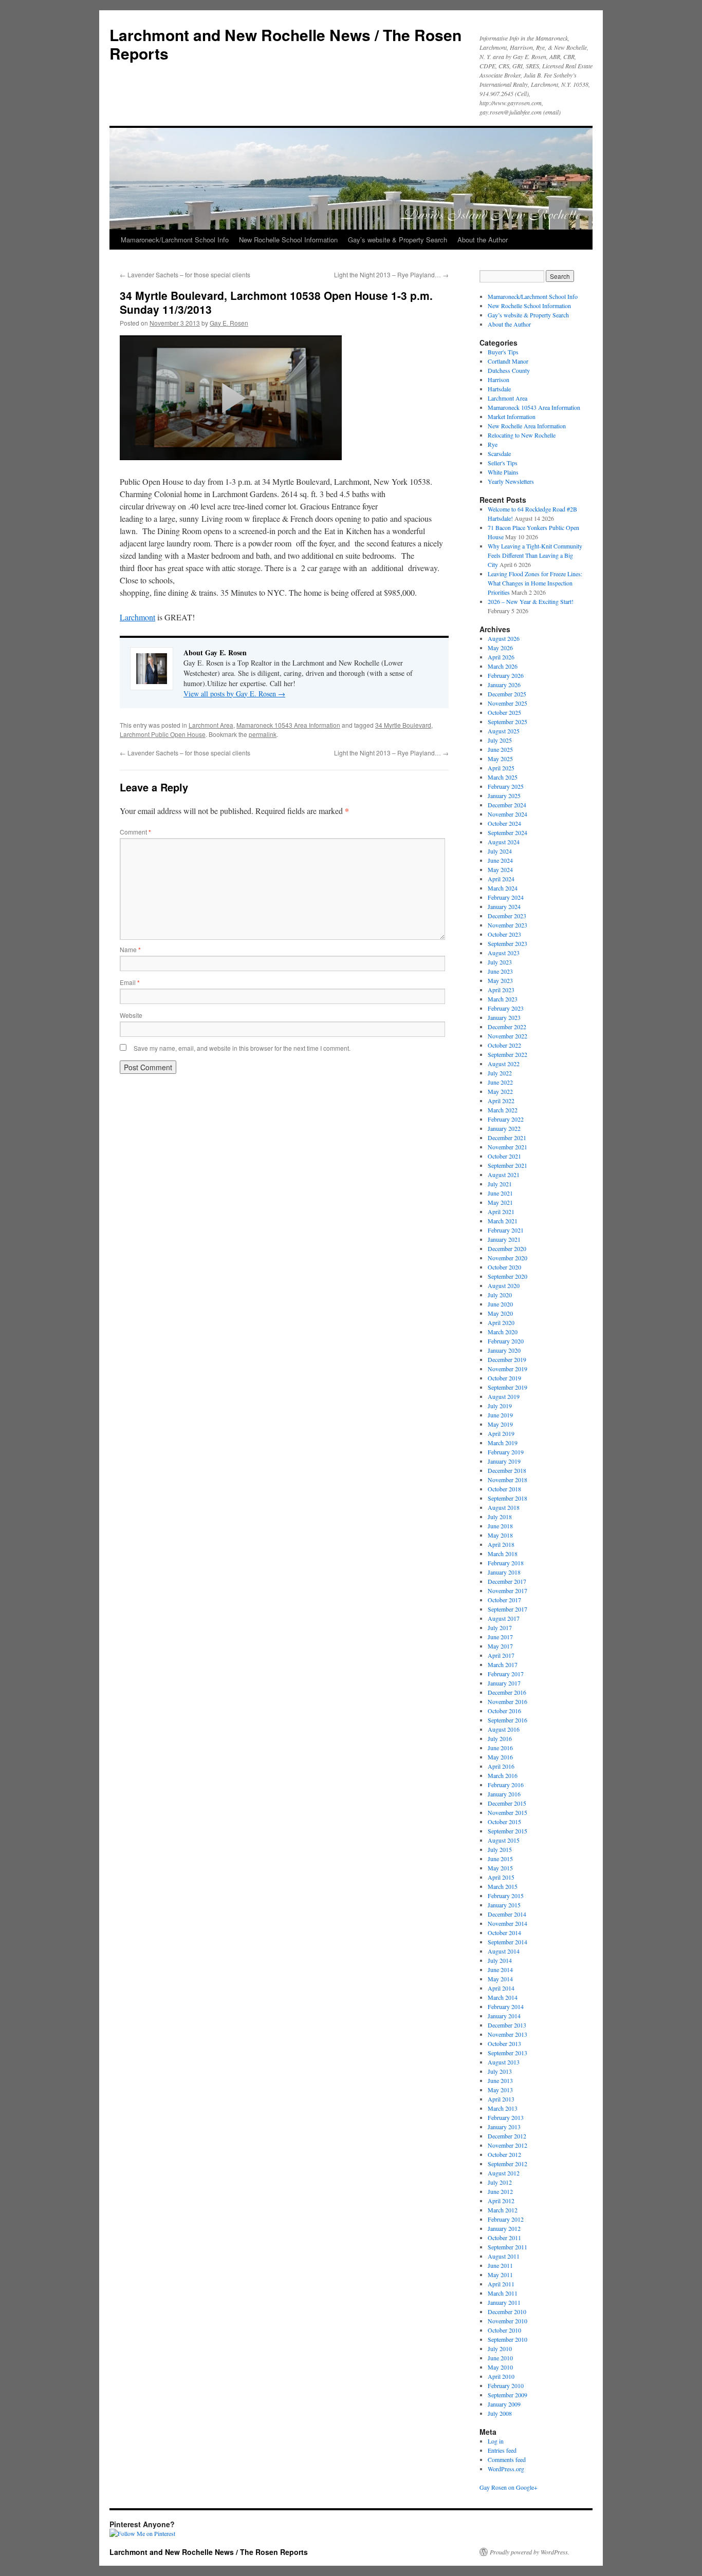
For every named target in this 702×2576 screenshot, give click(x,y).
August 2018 (504, 1507)
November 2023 (507, 925)
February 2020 (506, 1341)
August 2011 (504, 2256)
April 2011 (501, 2284)
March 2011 (503, 2293)
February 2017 (506, 1674)
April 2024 (501, 879)
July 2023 (500, 962)
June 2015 (500, 1859)
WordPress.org (506, 2469)
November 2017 (507, 1590)
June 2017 (500, 1637)
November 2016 (507, 1701)
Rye (493, 444)
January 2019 (504, 1461)
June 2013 (500, 2080)
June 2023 (500, 971)
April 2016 (501, 1766)
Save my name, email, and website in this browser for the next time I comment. (242, 1048)
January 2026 (504, 685)
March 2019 (503, 1443)
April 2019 (501, 1433)
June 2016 (500, 1748)
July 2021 (500, 1184)
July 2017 (500, 1627)
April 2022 (501, 1101)
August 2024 (504, 842)
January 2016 (504, 1794)
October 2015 (504, 1822)
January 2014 (504, 2016)
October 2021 (504, 1156)
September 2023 (507, 943)
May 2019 (500, 1424)
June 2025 (500, 749)
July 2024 (500, 851)
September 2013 (507, 2053)
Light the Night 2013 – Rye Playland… (391, 274)
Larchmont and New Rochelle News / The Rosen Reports (285, 44)
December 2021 (507, 1138)
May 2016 (500, 1757)
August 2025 (504, 731)
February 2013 (506, 2117)
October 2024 (504, 823)
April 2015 (501, 1877)
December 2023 (507, 916)
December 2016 (507, 1692)
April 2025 (501, 768)
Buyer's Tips (503, 352)
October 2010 (504, 2330)
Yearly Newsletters (511, 481)
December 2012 (507, 2136)
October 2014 (504, 1933)
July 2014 (500, 1960)
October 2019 (504, 1378)
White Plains (503, 472)
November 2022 (507, 1036)
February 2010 (506, 2385)
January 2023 (504, 1017)
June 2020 (500, 1304)
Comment (135, 832)
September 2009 (507, 2395)
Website (131, 1015)
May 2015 (500, 1868)
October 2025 (504, 712)
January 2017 (504, 1683)
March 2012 (503, 2210)
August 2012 (504, 2173)
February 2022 (506, 1119)
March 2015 (503, 1886)
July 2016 (500, 1738)
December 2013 (507, 2025)
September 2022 (507, 1054)
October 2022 (504, 1045)
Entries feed (502, 2450)
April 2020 (501, 1322)
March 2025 (503, 777)
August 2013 (504, 2062)
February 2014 (506, 2006)
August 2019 (504, 1396)
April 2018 (501, 1544)
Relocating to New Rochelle (522, 435)
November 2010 (507, 2321)
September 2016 (507, 1720)
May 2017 (500, 1646)
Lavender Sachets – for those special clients (185, 274)
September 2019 (507, 1387)
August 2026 (504, 638)
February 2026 (506, 675)
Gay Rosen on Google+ (509, 2487)
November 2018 (507, 1480)
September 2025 (507, 722)
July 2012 (500, 2182)
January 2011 (504, 2302)
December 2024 (507, 805)
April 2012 (501, 2201)
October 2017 (504, 1600)
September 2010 (507, 2339)
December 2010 (507, 2312)
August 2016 (504, 1729)
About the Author (483, 240)
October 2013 (504, 2043)
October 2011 (504, 2238)
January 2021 (504, 1239)
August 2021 (504, 1175)
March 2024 (503, 888)
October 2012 (504, 2154)
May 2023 (500, 980)
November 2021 (507, 1147)
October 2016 (504, 1711)
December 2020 (507, 1248)
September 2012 (507, 2164)
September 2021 (507, 1165)
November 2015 (507, 1812)
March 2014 (503, 1997)
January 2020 (504, 1350)
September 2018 (507, 1498)
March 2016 (503, 1775)
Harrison (498, 380)
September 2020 (507, 1276)
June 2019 (500, 1415)
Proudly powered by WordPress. (530, 2552)
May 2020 (500, 1313)
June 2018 (500, 1526)
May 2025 (500, 759)
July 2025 (500, 740)
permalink (263, 734)
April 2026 (501, 657)
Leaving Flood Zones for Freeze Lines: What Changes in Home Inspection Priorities (535, 583)
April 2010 (501, 2376)
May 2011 (500, 2275)
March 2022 (503, 1110)
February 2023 (506, 1008)
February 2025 (506, 786)
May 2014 (500, 1979)
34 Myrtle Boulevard (403, 725)
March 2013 (503, 2108)
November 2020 (507, 1258)
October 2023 (504, 934)
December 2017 (507, 1581)
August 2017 (504, 1618)
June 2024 (500, 860)
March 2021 (503, 1221)
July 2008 (500, 2413)
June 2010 (500, 2358)
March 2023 (503, 999)
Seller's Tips (503, 463)
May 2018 (500, 1535)
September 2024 (507, 832)
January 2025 (504, 795)
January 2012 (504, 2228)
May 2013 (500, 2090)
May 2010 (500, 2367)
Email (130, 982)
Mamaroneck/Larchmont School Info (175, 240)
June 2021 (500, 1193)
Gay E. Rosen (229, 323)
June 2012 (500, 2191)
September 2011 (507, 2247)
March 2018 (503, 1554)
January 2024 (504, 906)
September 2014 (507, 1942)
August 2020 (504, 1285)
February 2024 (506, 897)
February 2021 (506, 1230)
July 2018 (500, 1517)
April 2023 (501, 990)
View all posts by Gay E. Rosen (234, 694)
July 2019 (500, 1406)
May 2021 (500, 1202)
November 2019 (507, 1369)
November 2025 (507, 703)
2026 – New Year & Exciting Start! (531, 601)
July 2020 (500, 1295)
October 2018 (504, 1489)
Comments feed (507, 2459)
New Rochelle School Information (288, 240)
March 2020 (503, 1332)
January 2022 (504, 1128)
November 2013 (507, 2034)
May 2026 (500, 648)
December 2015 (507, 1803)
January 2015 (504, 1905)
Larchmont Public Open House (163, 734)
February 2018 (506, 1563)
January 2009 (504, 2404)
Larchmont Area (211, 725)
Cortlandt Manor (508, 361)
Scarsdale (499, 453)
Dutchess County (509, 370)
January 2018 (504, 1572)
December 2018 (507, 1470)
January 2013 (504, 2127)
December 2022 (507, 1027)
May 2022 (500, 1091)
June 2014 (500, 1969)
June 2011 (500, 2265)
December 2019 (507, 1359)
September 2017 (507, 1609)
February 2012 (506, 2219)
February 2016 (506, 1785)
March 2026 (503, 666)
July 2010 (500, 2348)
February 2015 (506, 1896)
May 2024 (500, 869)
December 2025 (507, 694)
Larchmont (137, 617)
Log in (496, 2441)
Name (130, 949)
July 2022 (500, 1073)
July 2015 (500, 1849)
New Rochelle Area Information (527, 426)
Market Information (512, 416)
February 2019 (506, 1452)
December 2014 (507, 1914)
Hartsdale (499, 389)
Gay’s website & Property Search (398, 240)
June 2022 (500, 1082)
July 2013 (500, 2071)
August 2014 (504, 1951)
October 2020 (504, 1267)
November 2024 (507, 814)
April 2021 (501, 1211)
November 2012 (507, 2145)
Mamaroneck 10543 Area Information (288, 725)
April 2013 (501, 2099)
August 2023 (504, 953)
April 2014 (501, 1988)
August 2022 (504, 1064)
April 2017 (501, 1655)
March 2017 (503, 1664)
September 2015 (507, 1831)
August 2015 (504, 1840)
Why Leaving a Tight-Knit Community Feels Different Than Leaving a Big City (535, 555)
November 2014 (507, 1923)
